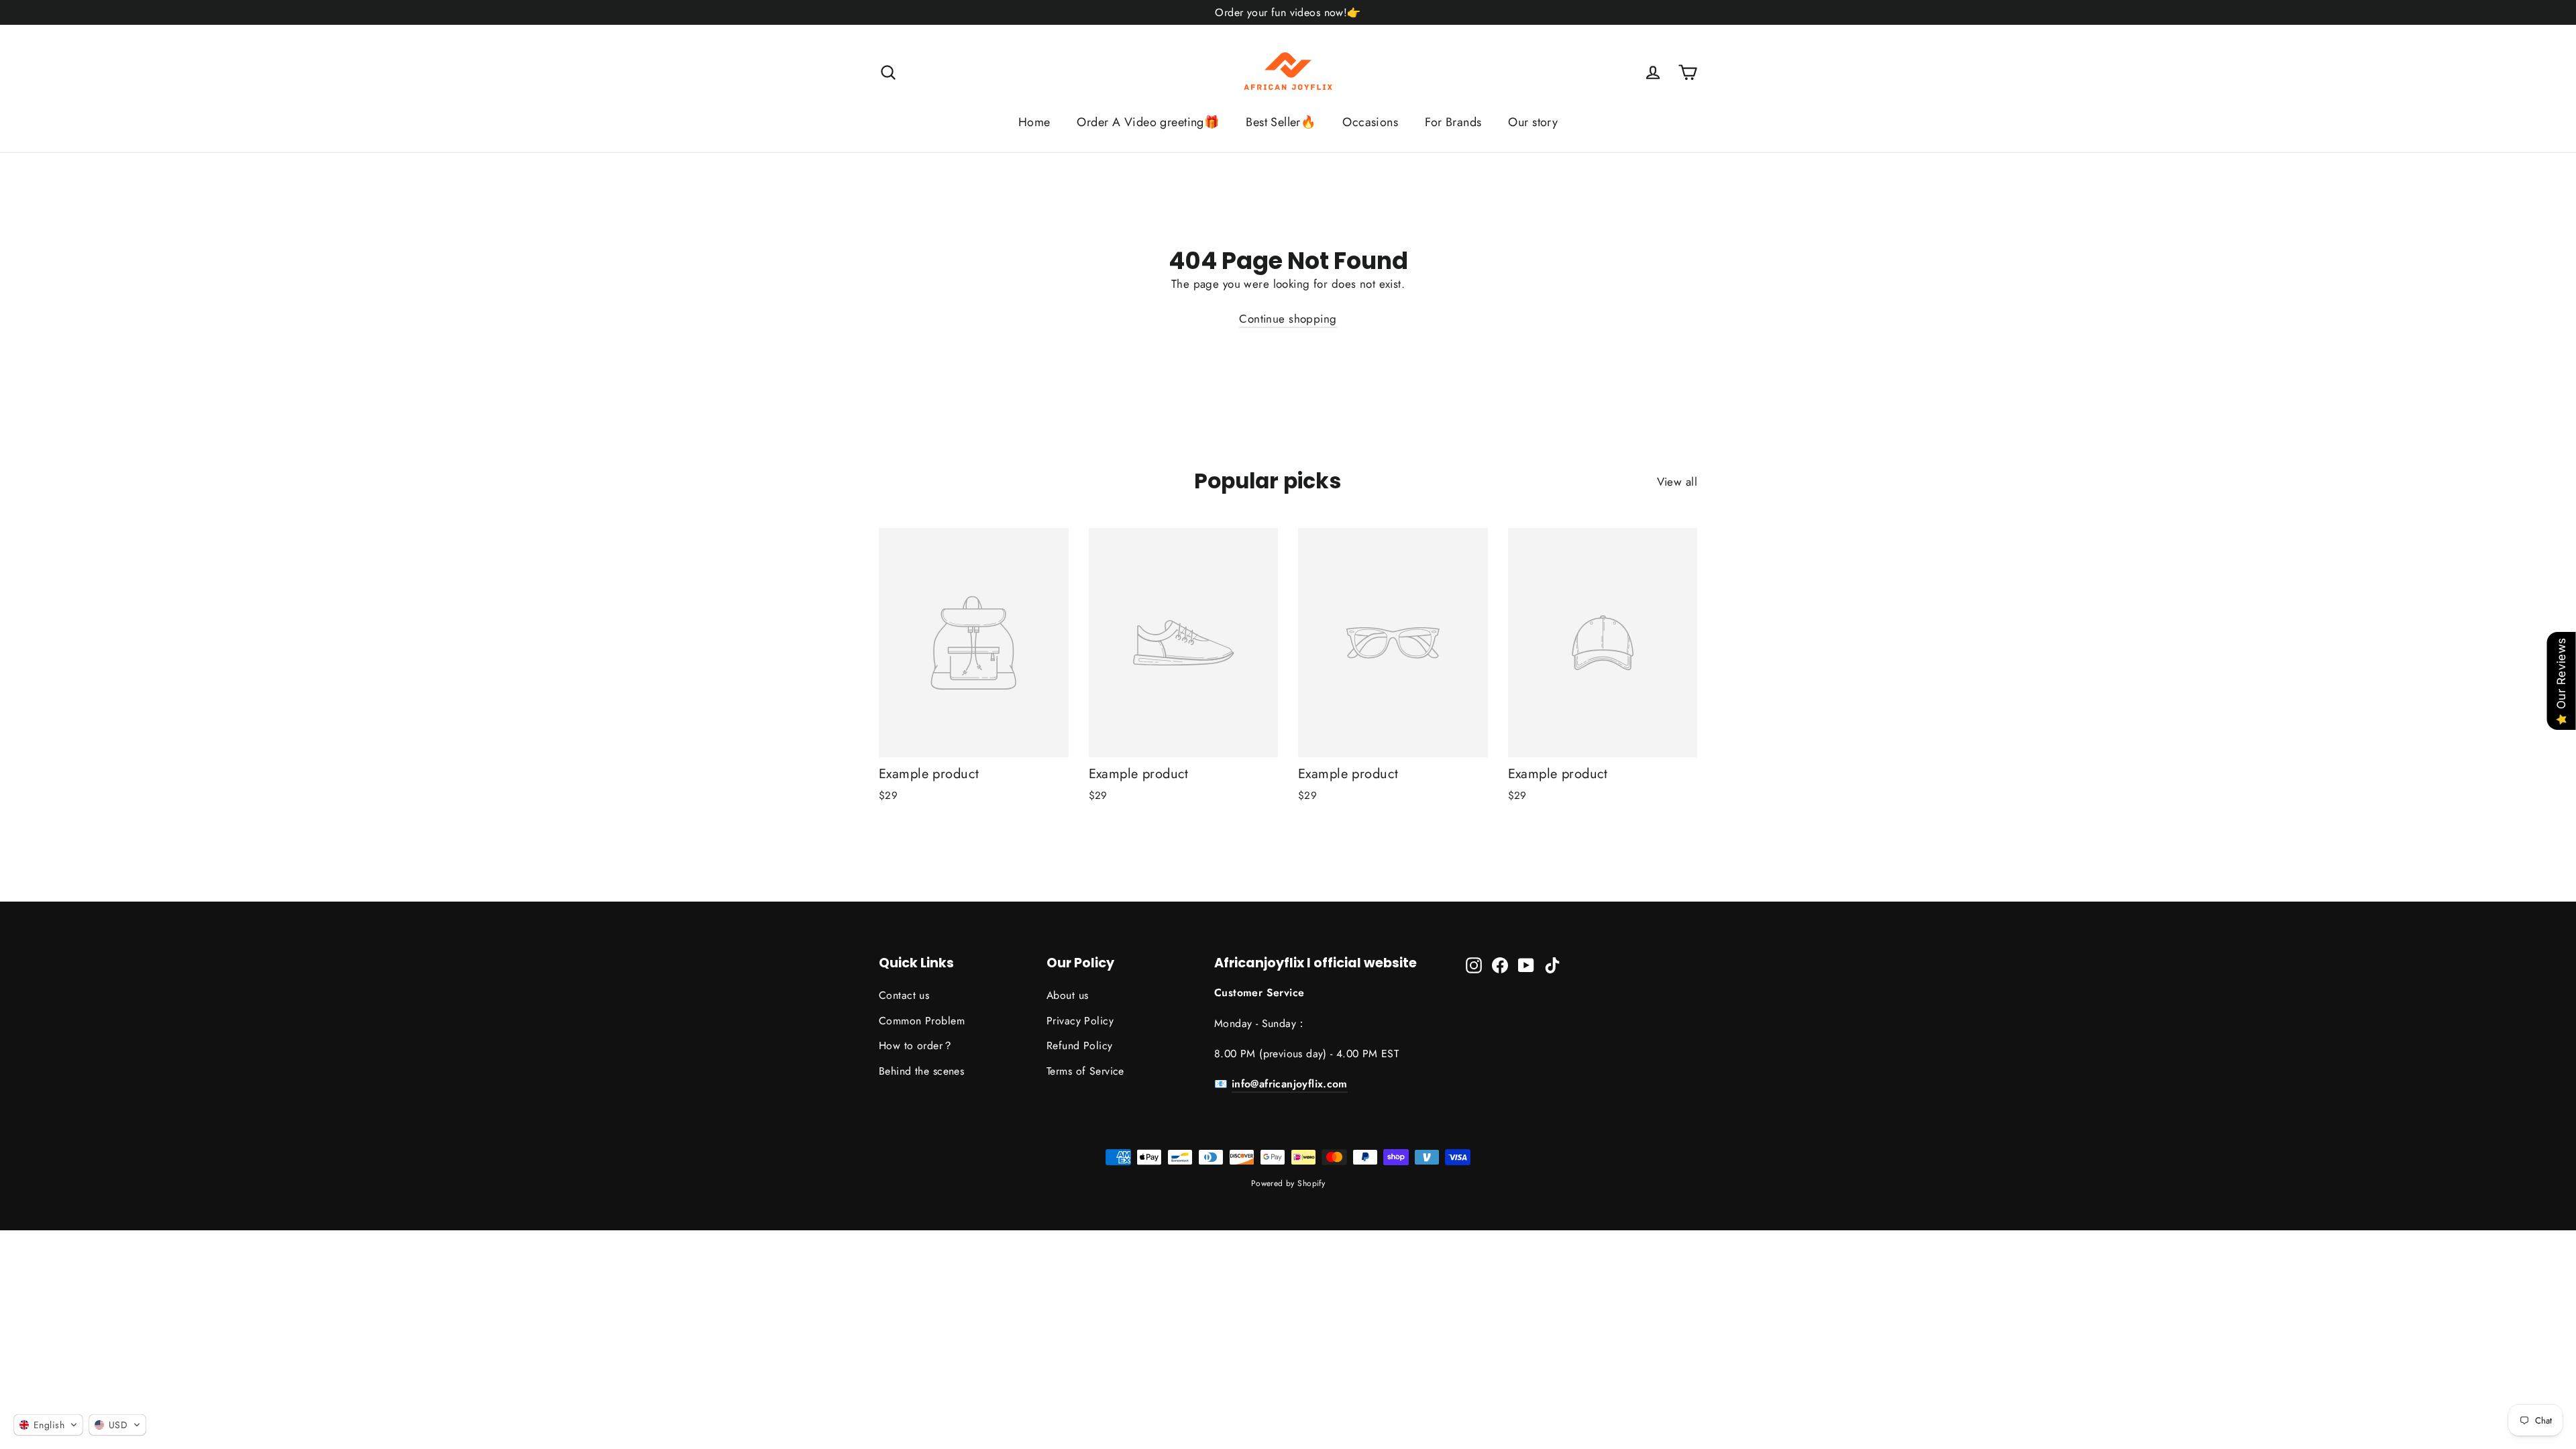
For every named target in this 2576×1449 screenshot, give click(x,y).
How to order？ (916, 1045)
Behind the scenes (921, 1071)
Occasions (1370, 122)
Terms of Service (1085, 1071)
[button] (48, 1425)
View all (1677, 482)
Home (1034, 122)
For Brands (1453, 122)
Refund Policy (1080, 1045)
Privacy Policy (1080, 1021)
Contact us (904, 995)
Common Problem (922, 1021)
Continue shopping (1288, 319)
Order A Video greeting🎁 (1148, 122)
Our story (1533, 122)
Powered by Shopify (1288, 1183)
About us (1067, 995)
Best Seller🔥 (1281, 122)
